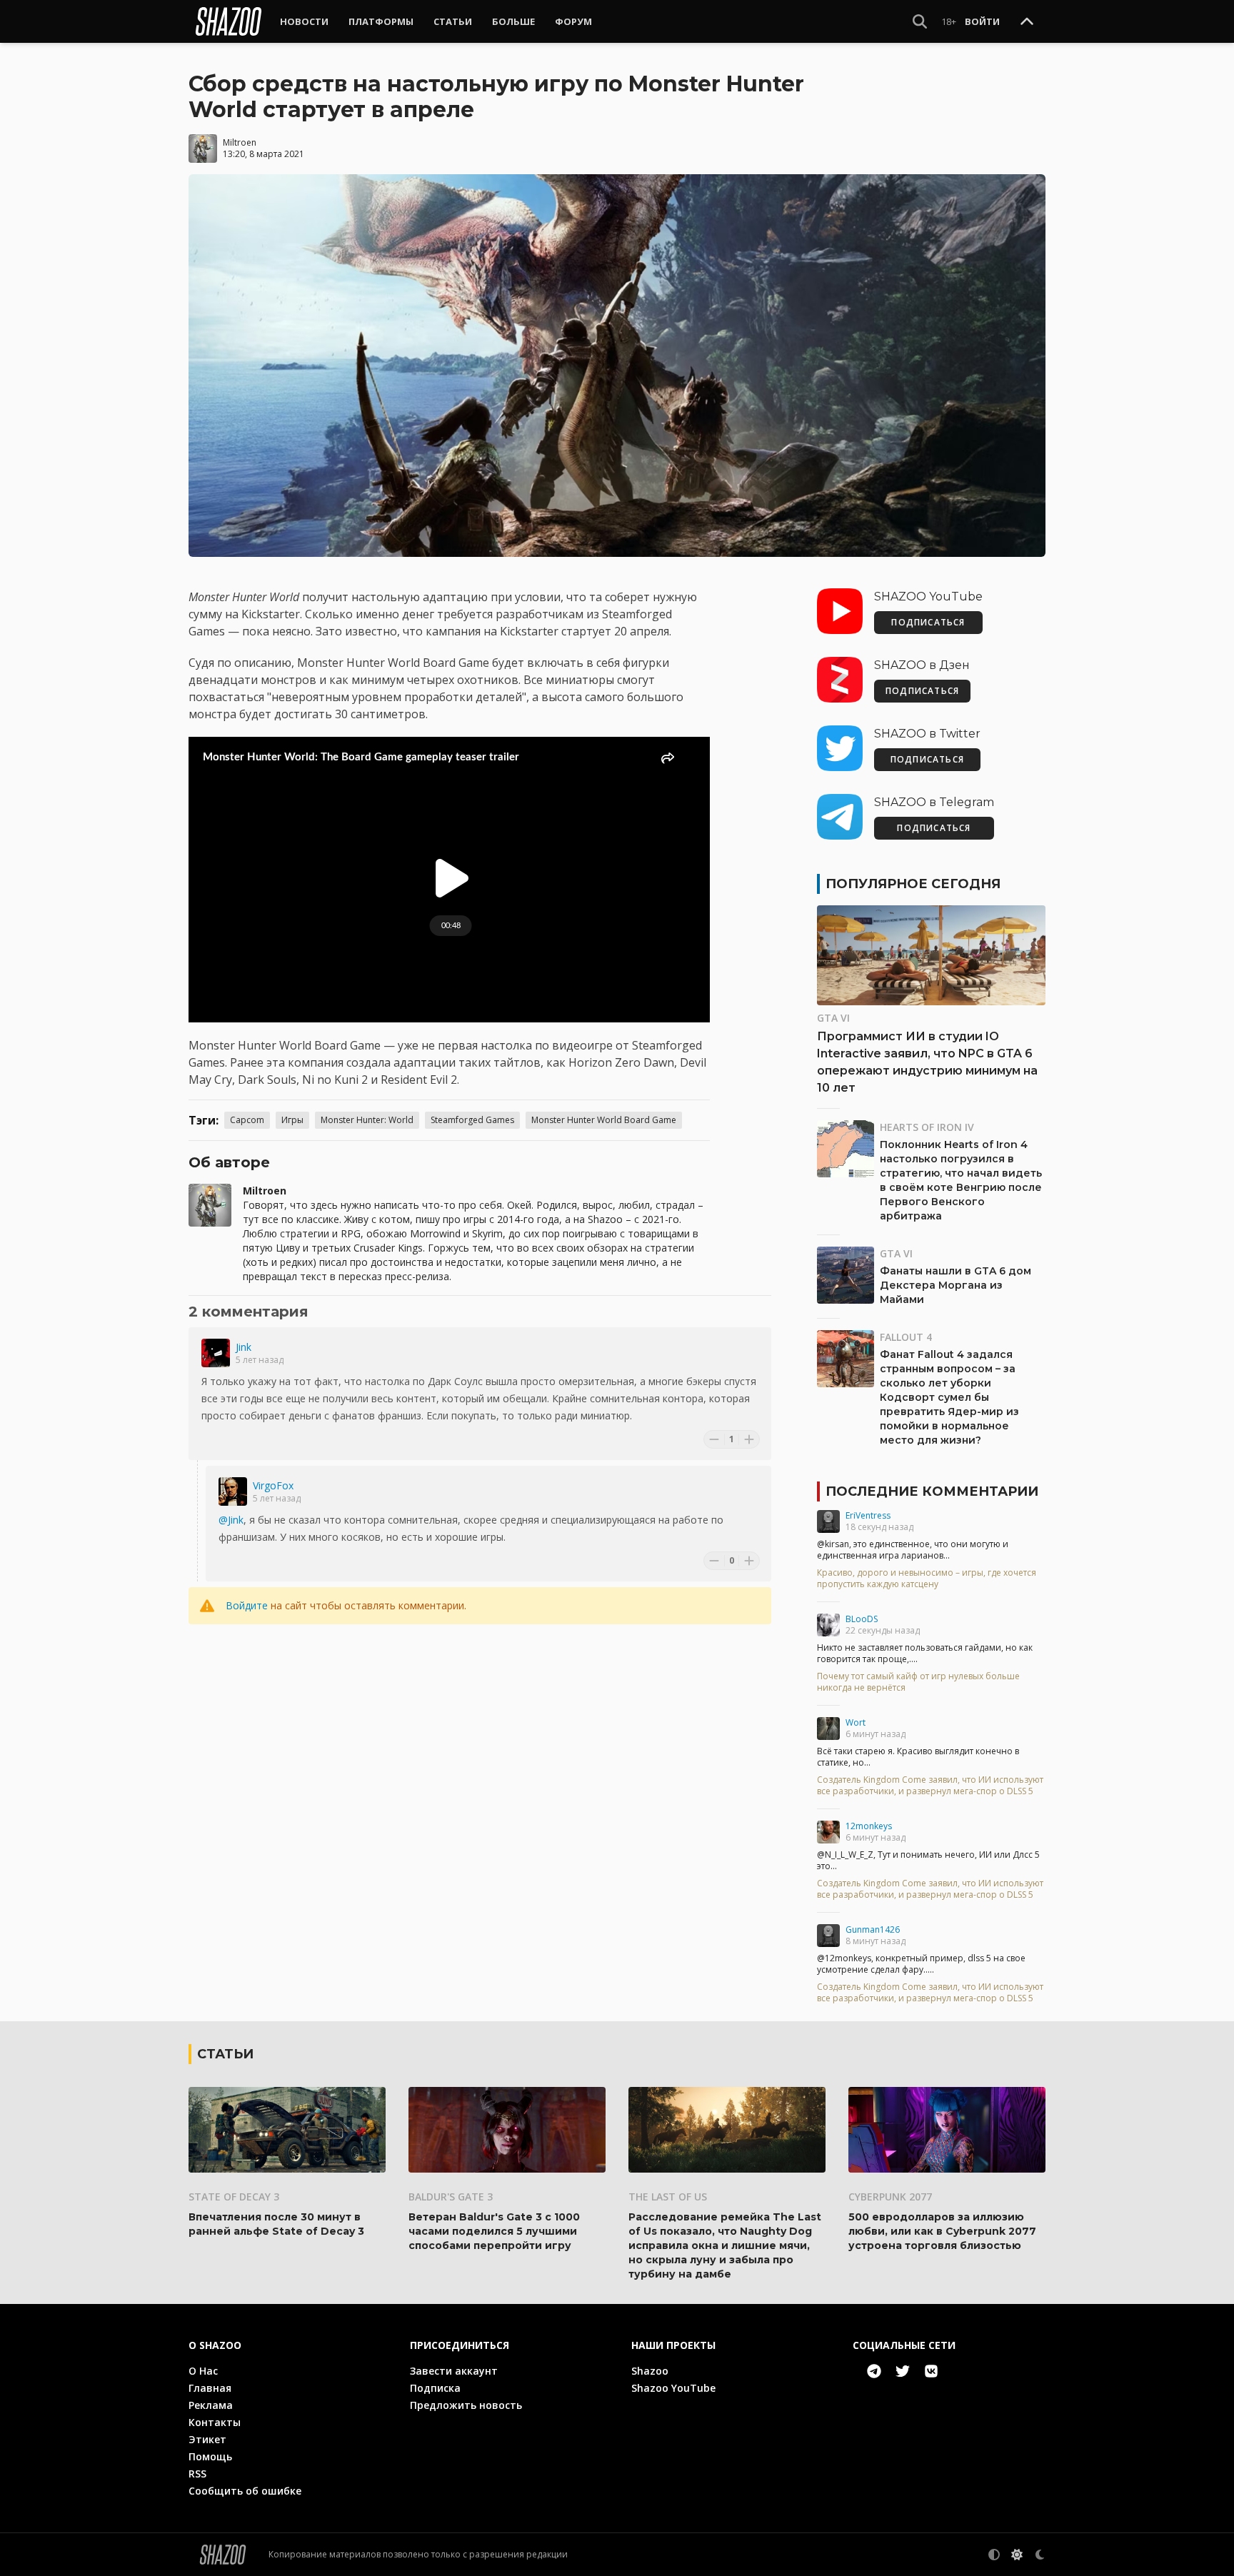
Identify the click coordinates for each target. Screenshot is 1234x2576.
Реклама (211, 2405)
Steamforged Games (472, 1120)
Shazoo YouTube (673, 2388)
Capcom (247, 1120)
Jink (244, 1347)
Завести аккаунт (454, 2371)
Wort (856, 1722)
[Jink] (216, 1353)
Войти (982, 21)
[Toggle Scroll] (1027, 22)
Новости (304, 21)
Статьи (453, 21)
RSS (197, 2474)
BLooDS (862, 1619)
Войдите (247, 1605)
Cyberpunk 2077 (890, 2197)
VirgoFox (273, 1485)
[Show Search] (920, 21)
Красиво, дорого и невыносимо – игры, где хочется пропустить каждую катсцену (927, 1579)
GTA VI (833, 1018)
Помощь (210, 2456)
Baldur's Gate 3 (451, 2197)
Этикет (207, 2439)
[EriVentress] (828, 1521)
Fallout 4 (906, 1337)
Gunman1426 (873, 1930)
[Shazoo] (229, 21)
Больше (513, 21)
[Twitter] (903, 2371)
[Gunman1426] (828, 1936)
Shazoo (650, 2371)
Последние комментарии (932, 1491)
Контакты (215, 2422)
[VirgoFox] (233, 1491)
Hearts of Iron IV (927, 1127)
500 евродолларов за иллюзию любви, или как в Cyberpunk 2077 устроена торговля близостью (942, 2231)
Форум (573, 21)
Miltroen (240, 142)
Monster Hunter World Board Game (604, 1120)
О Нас (203, 2371)
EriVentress (868, 1515)
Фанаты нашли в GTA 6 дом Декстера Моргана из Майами (955, 1285)
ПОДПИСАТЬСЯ (928, 622)
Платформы (381, 21)
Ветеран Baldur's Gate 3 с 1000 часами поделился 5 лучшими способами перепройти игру (494, 2231)
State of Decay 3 (234, 2197)
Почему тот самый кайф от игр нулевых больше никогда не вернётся (918, 1682)
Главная (210, 2388)
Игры (292, 1120)
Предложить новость (466, 2405)
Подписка (435, 2388)
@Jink (231, 1520)
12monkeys (869, 1826)
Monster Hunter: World (367, 1120)
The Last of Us (668, 2197)
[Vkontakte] (931, 2371)
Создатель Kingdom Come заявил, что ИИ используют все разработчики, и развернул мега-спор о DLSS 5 (930, 1786)
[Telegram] (874, 2371)
